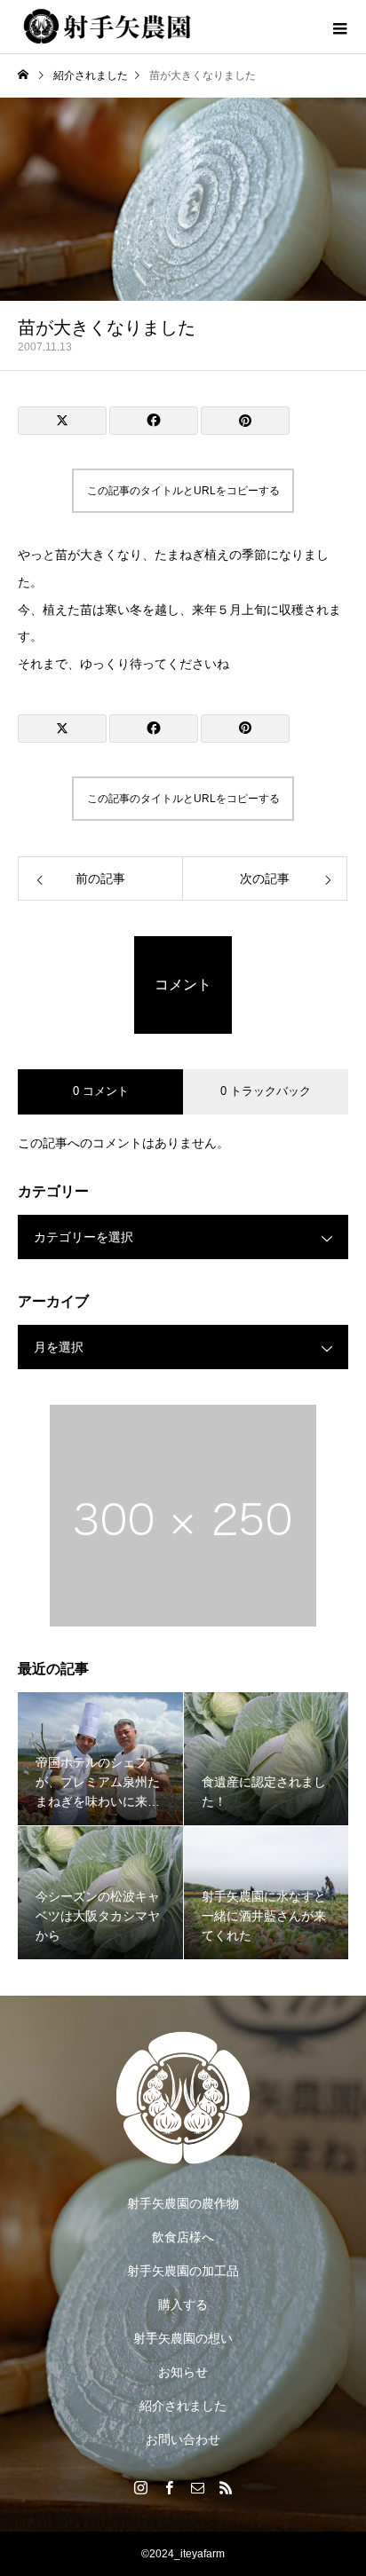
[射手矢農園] (183, 2098)
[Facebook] (169, 2487)
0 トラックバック (266, 1091)
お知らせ (183, 2372)
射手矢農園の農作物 (183, 2203)
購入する (183, 2304)
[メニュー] (339, 27)
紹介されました (183, 2406)
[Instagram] (140, 2487)
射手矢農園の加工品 (183, 2271)
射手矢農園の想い (183, 2338)
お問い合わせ (183, 2439)
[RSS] (226, 2487)
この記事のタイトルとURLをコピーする (183, 491)
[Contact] (197, 2487)
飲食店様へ (183, 2237)
